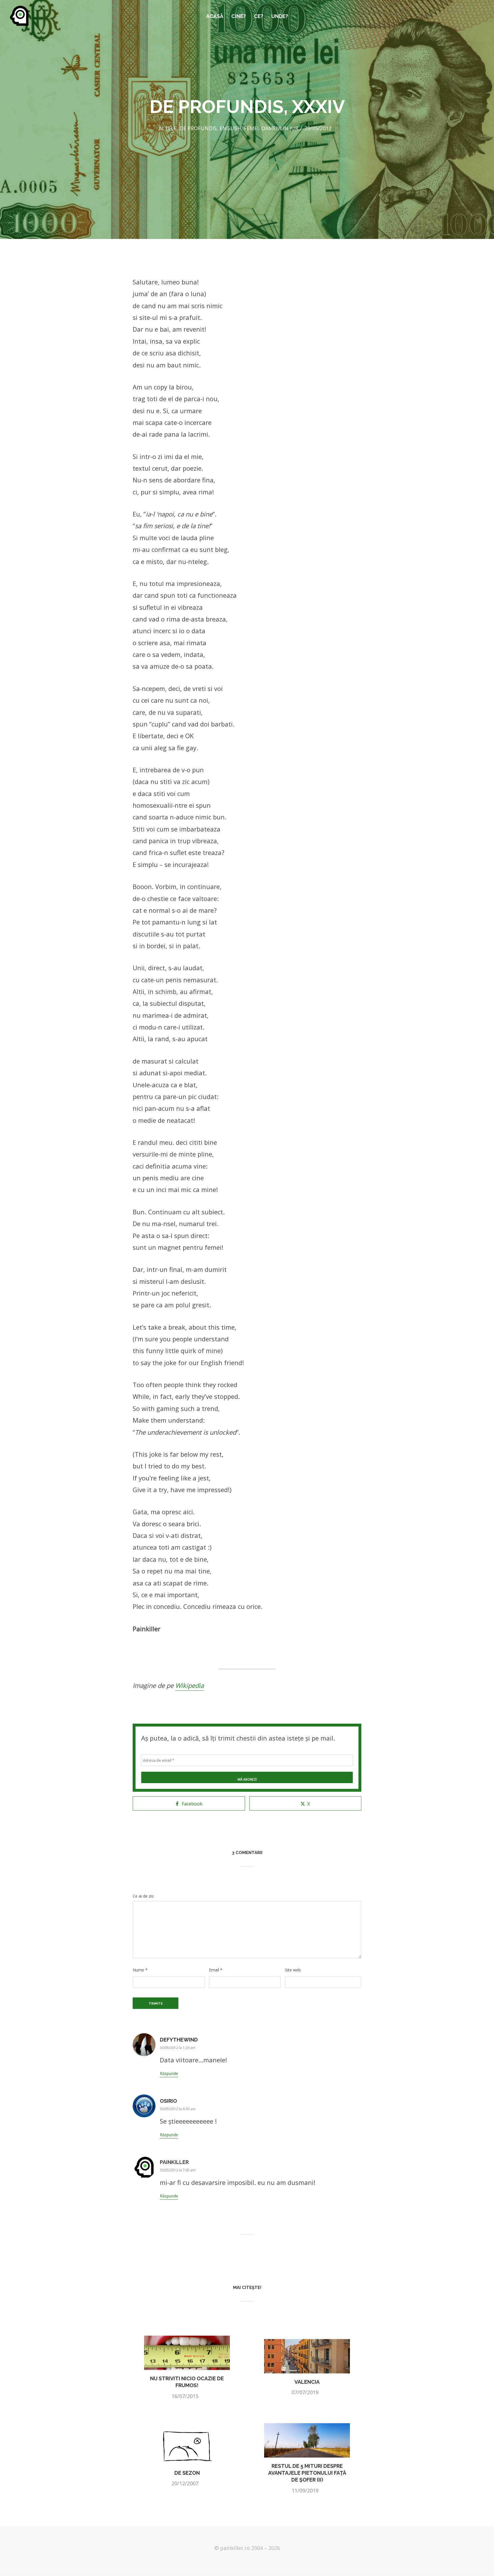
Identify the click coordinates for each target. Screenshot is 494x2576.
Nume (140, 1970)
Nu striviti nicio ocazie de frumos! (187, 2382)
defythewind (179, 2040)
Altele (168, 128)
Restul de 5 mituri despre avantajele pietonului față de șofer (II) (307, 2473)
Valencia (307, 2382)
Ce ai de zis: (144, 1896)
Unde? (280, 16)
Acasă (215, 16)
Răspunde (169, 2073)
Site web (293, 1970)
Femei (251, 128)
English (230, 128)
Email (216, 1970)
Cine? (239, 16)
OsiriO (168, 2101)
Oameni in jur (280, 128)
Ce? (259, 16)
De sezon (187, 2473)
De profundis (198, 128)
